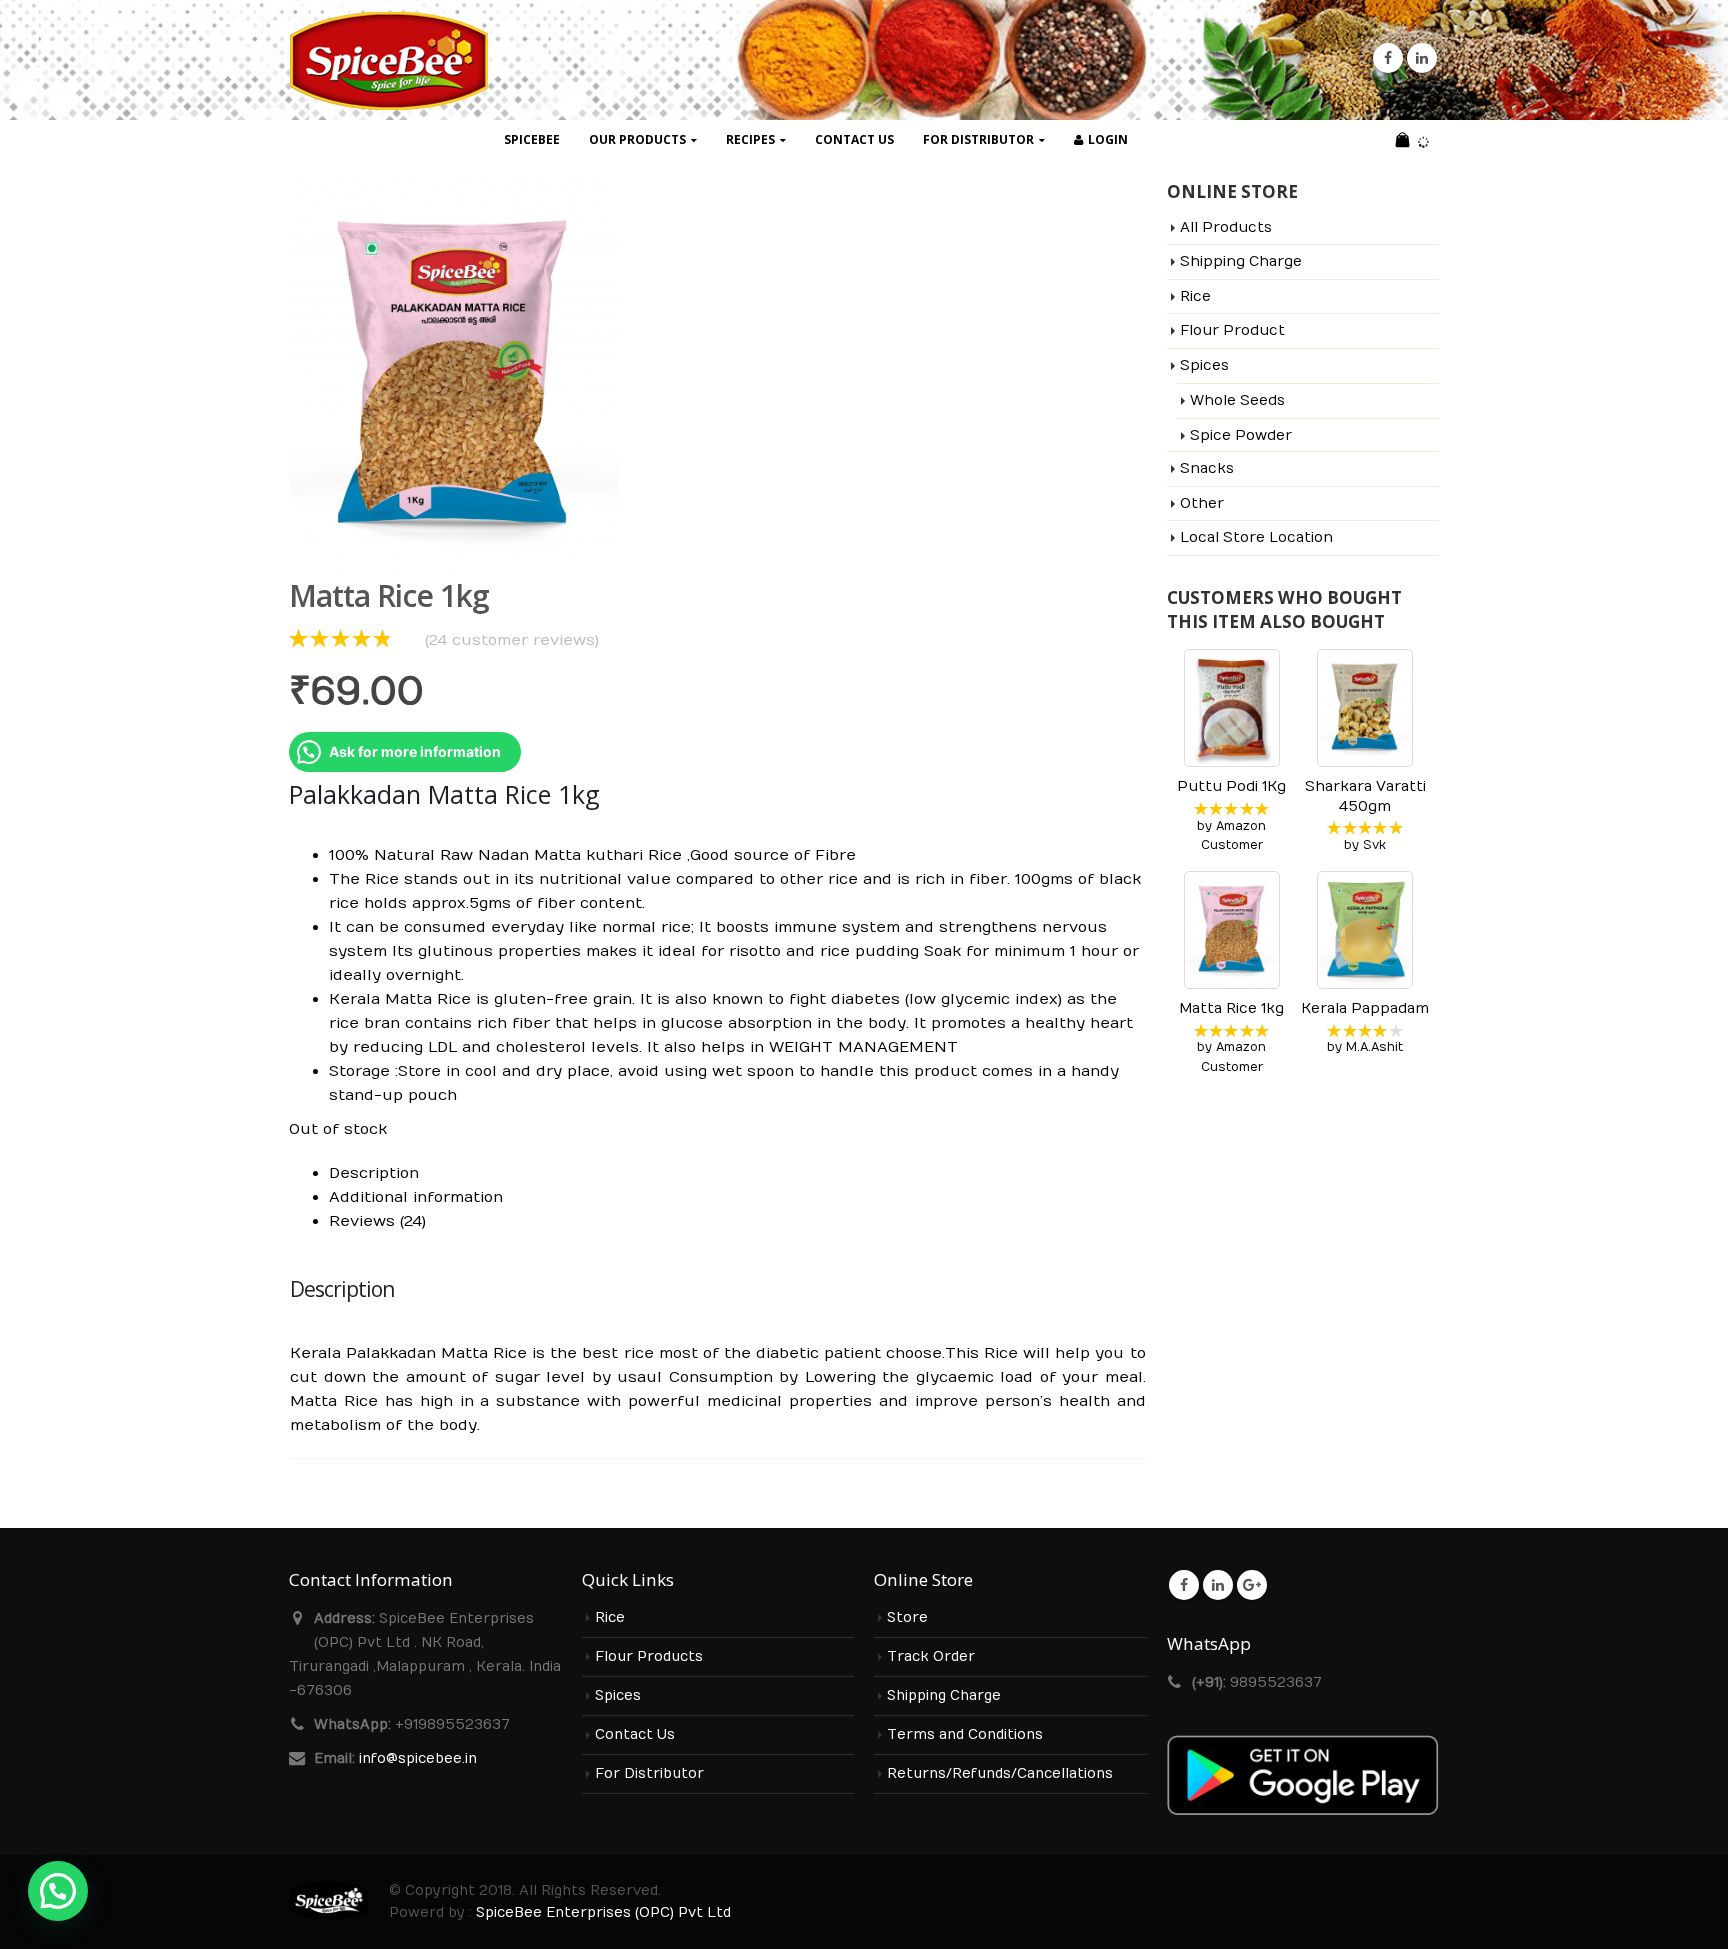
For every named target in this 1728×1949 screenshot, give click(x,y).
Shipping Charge (1241, 261)
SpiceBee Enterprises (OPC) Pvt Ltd (603, 1913)
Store (907, 1618)
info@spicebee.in (418, 1759)
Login (1108, 139)
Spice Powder (1241, 435)
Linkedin (1218, 1585)
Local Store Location (1256, 537)
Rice (1195, 296)
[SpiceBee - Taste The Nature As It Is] (389, 60)
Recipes (750, 139)
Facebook (1184, 1585)
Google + (1252, 1585)
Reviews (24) (377, 1221)
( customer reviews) (512, 640)
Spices (1204, 365)
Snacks (1207, 468)
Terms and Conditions (965, 1735)
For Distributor (978, 139)
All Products (1226, 227)
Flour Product (1232, 330)
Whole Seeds (1237, 400)
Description (374, 1173)
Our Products (637, 139)
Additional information (416, 1197)
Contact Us (854, 139)
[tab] (738, 1173)
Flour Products (649, 1657)
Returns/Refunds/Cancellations (1000, 1774)
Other (1202, 503)
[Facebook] (1388, 58)
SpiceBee (532, 139)
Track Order (931, 1657)
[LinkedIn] (1422, 58)
